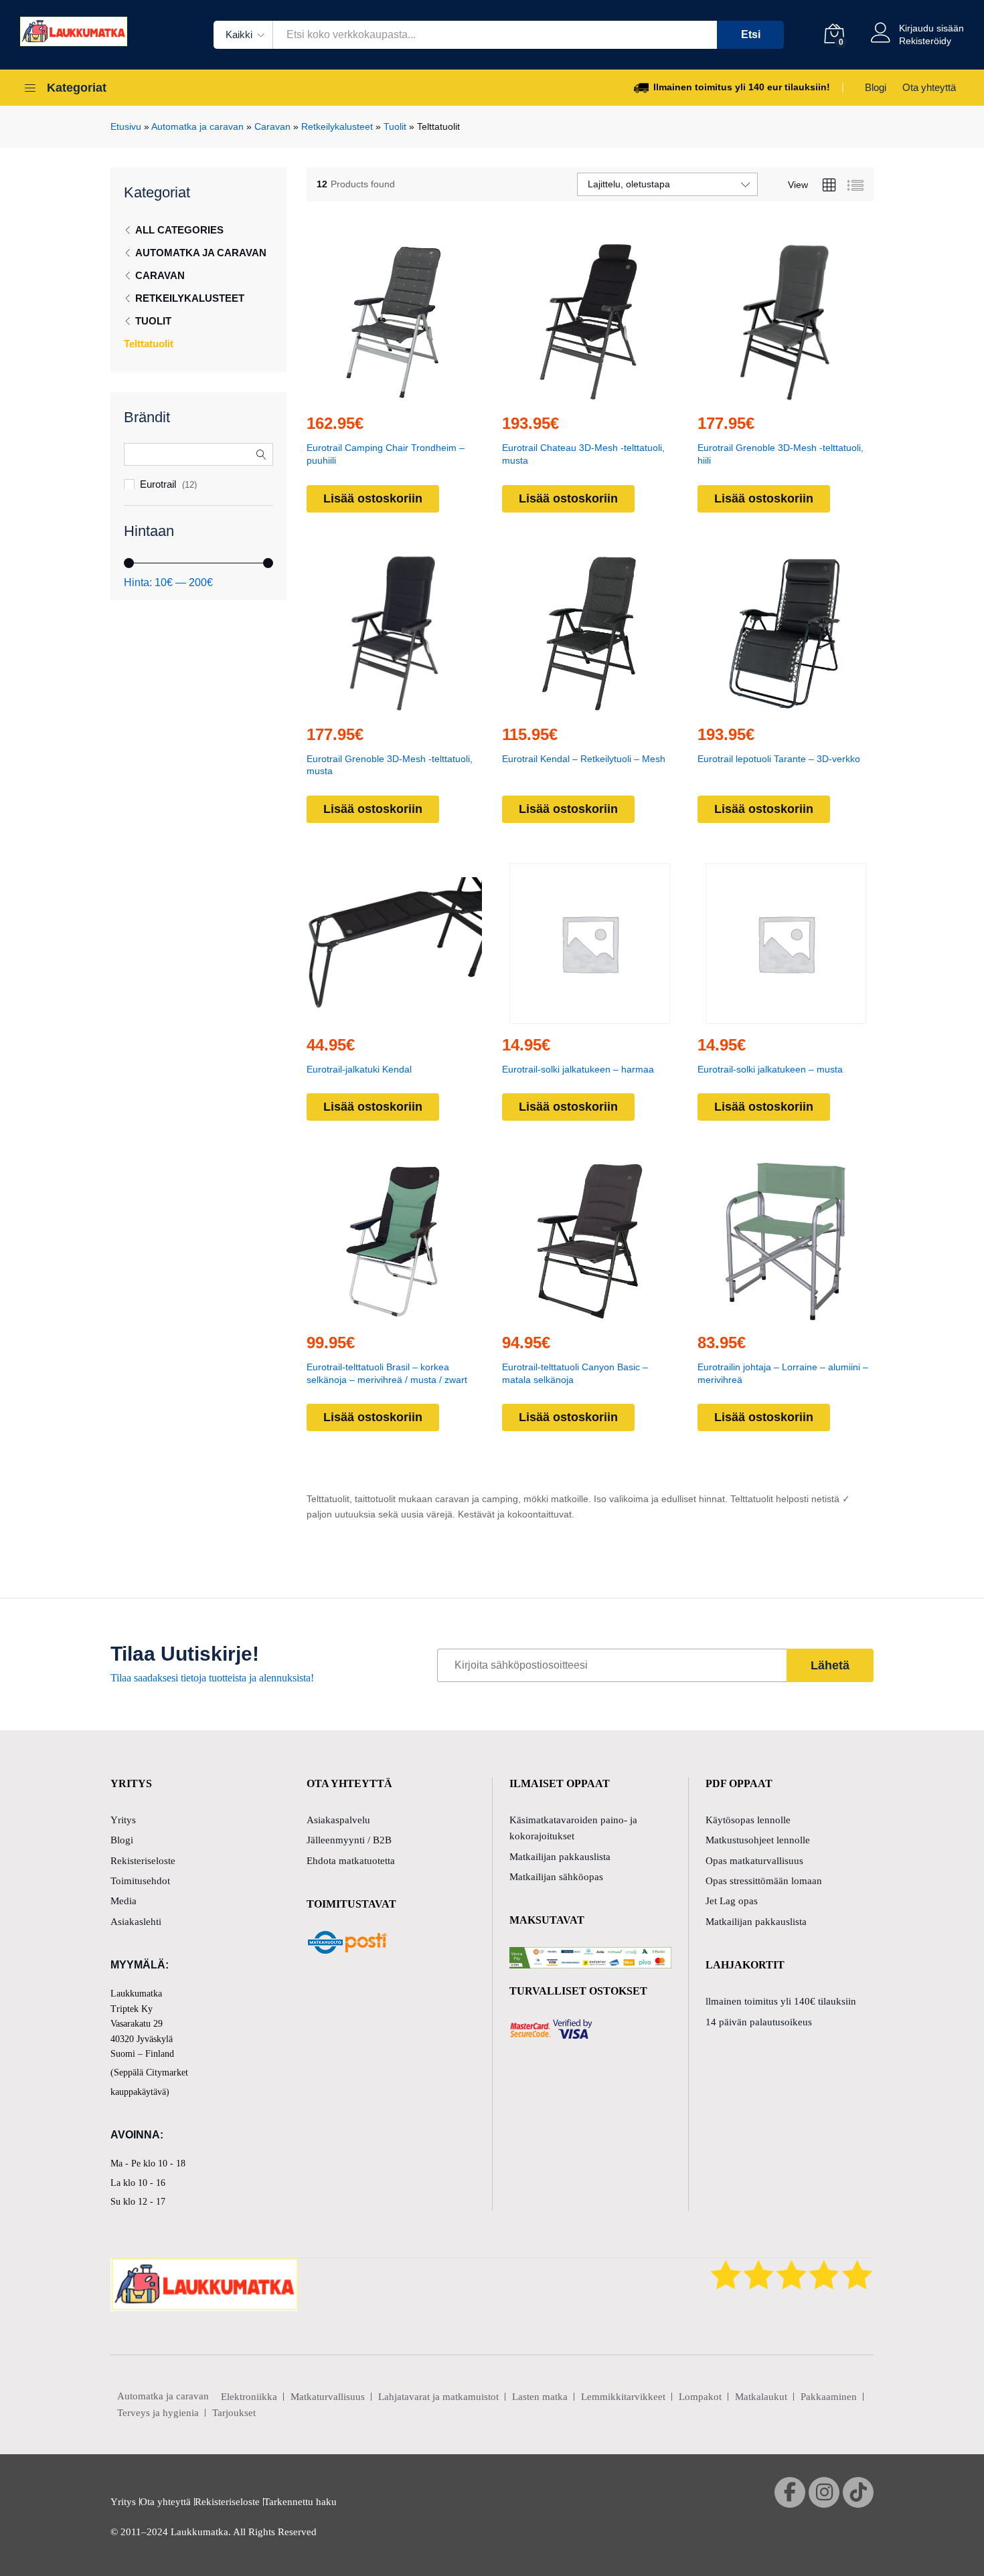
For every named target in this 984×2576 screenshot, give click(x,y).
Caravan (272, 126)
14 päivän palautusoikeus (759, 2022)
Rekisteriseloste (143, 1861)
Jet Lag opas (732, 1901)
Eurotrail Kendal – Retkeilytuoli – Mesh (584, 759)
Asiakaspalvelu (338, 1820)
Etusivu (126, 126)
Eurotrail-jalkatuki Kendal (359, 1069)
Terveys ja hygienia (158, 2413)
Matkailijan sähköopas (556, 1877)
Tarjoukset (234, 2413)
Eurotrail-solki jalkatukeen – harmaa (578, 1069)
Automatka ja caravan (197, 126)
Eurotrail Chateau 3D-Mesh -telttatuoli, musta (583, 454)
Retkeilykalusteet (337, 126)
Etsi (751, 34)
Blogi (876, 87)
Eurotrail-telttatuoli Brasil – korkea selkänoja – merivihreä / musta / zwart (387, 1373)
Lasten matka (540, 2397)
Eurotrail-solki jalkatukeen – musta (770, 1069)
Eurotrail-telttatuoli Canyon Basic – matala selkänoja (575, 1373)
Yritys (123, 1820)
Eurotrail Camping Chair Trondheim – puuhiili (386, 454)
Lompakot (700, 2397)
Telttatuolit (149, 344)
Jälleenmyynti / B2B (349, 1840)
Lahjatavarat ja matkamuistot (438, 2397)
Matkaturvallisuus (328, 2397)
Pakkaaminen (829, 2397)
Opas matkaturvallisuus (754, 1861)
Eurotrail (158, 484)
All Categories (179, 230)
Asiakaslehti (136, 1922)
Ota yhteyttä (929, 87)
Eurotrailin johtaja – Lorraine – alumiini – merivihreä (783, 1373)
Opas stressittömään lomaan (764, 1881)
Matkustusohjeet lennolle (758, 1840)
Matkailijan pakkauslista (560, 1857)
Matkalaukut (761, 2397)
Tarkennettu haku (300, 2502)
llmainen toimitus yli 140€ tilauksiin (781, 2001)
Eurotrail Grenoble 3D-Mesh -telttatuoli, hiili (781, 454)
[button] (363, 394)
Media (124, 1901)
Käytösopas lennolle (748, 1820)
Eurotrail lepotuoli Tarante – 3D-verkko (779, 759)
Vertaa (425, 394)
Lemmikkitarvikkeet (623, 2397)
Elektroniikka (249, 2397)
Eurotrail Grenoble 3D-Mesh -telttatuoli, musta (390, 765)
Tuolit (395, 126)
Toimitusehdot (140, 1881)
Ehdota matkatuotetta (351, 1861)
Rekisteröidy (925, 41)
